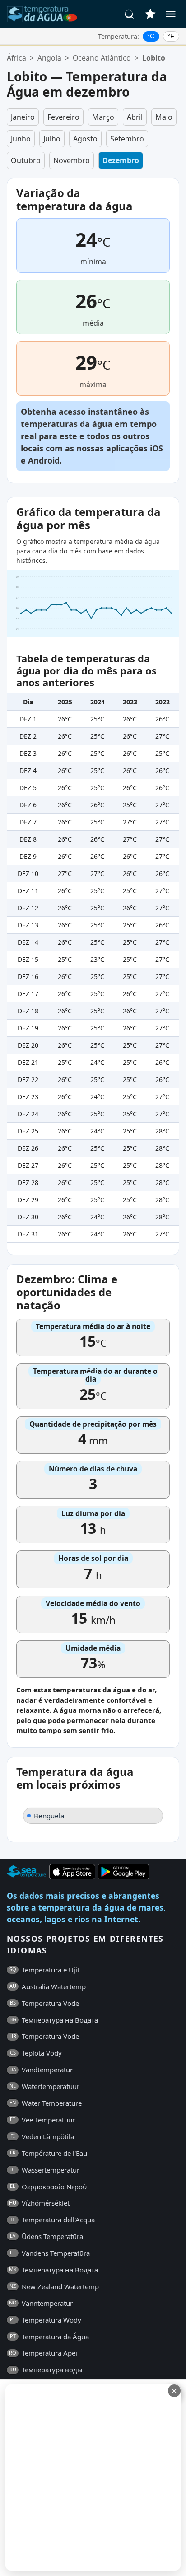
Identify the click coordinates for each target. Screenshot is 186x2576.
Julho (52, 139)
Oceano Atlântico (102, 58)
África (16, 58)
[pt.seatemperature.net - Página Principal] (42, 14)
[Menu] (171, 14)
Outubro (26, 160)
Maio (164, 117)
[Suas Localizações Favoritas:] (150, 14)
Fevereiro (63, 117)
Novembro (72, 160)
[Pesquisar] (130, 14)
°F (171, 36)
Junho (21, 139)
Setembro (127, 139)
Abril (135, 117)
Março (103, 117)
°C (151, 36)
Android (44, 460)
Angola (49, 58)
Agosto (85, 139)
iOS (156, 448)
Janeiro (23, 117)
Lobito (154, 58)
